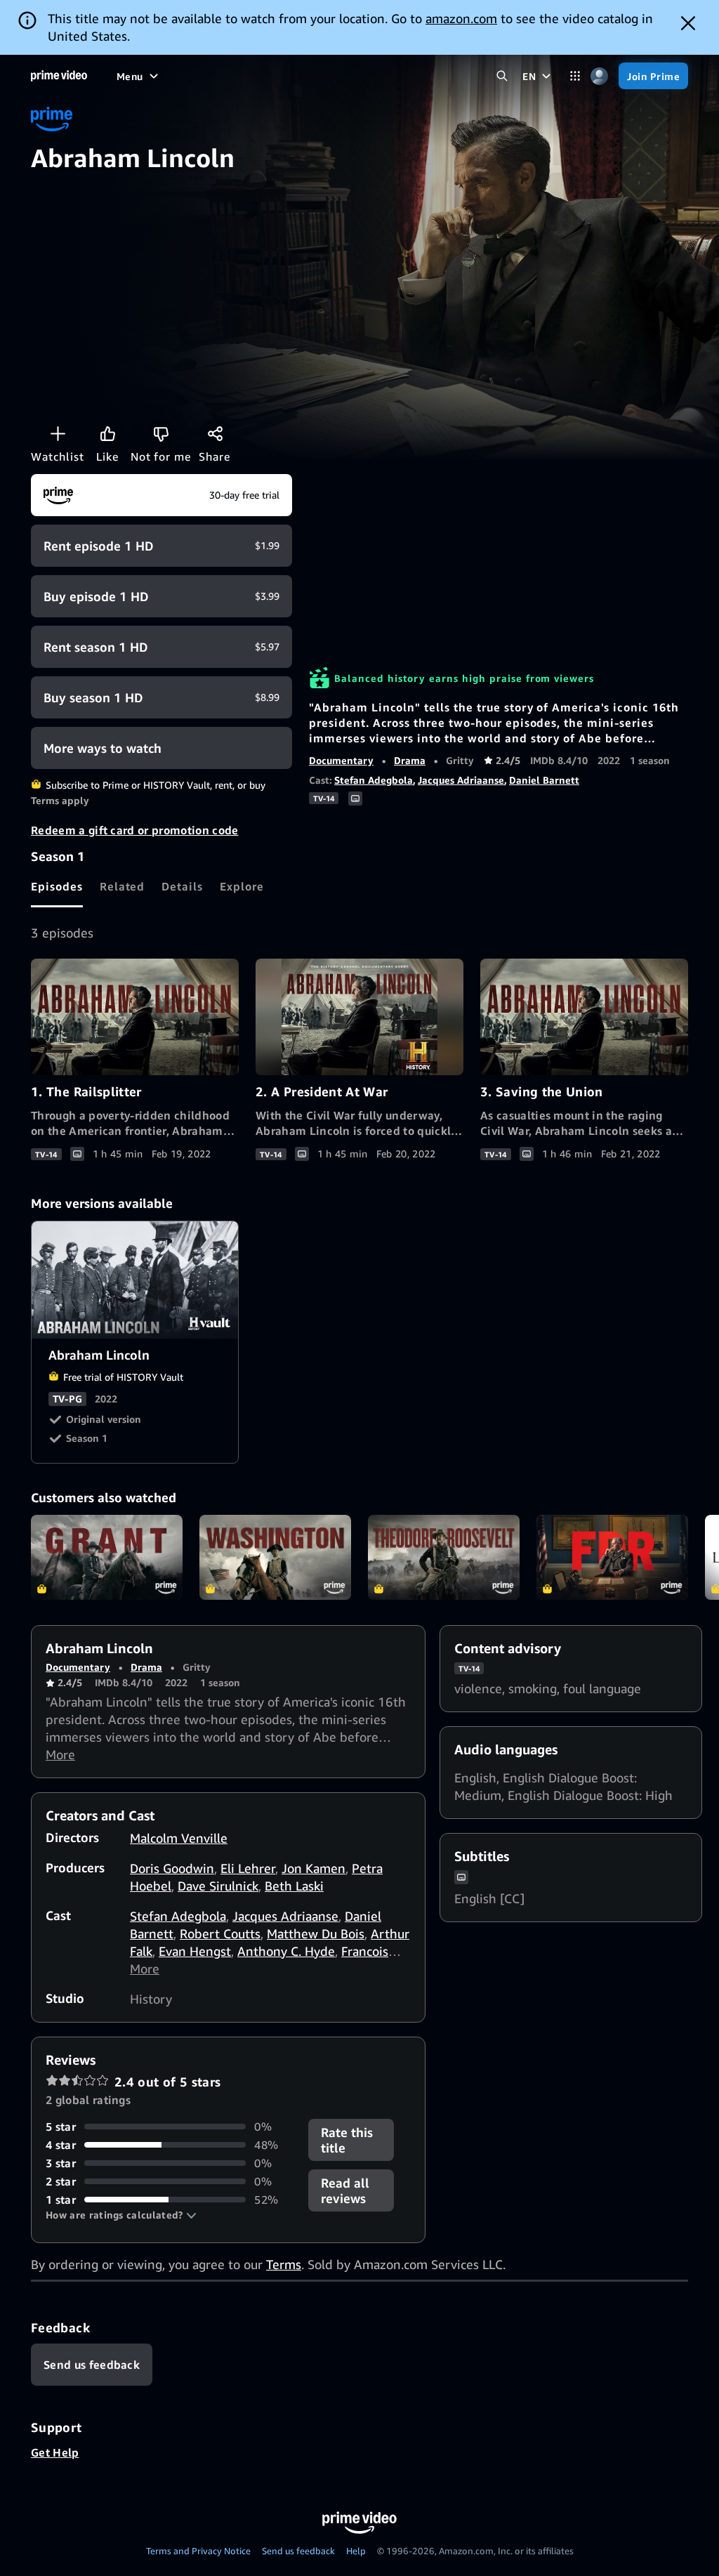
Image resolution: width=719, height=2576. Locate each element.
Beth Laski (294, 1886)
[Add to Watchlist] (58, 433)
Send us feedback (298, 2551)
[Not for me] (161, 433)
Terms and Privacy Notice (198, 2551)
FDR (612, 1558)
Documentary (341, 760)
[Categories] (575, 76)
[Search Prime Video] (502, 76)
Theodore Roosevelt (444, 1558)
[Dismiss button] (688, 23)
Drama (410, 760)
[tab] (57, 886)
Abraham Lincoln (136, 1280)
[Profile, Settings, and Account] (599, 76)
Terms (284, 2264)
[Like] (107, 433)
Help (356, 2551)
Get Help (55, 2452)
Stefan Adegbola (374, 780)
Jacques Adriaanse (461, 780)
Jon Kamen (314, 1868)
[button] (121, 2215)
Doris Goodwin (172, 1868)
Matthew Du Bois (316, 1933)
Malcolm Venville (179, 1838)
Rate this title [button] (347, 2140)
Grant (107, 1558)
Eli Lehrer (248, 1868)
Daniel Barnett (544, 780)
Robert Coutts (220, 1933)
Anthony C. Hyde (286, 1951)
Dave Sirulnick (218, 1886)
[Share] (215, 433)
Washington (275, 1558)
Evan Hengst (195, 1951)
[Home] (59, 76)
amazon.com (461, 18)
